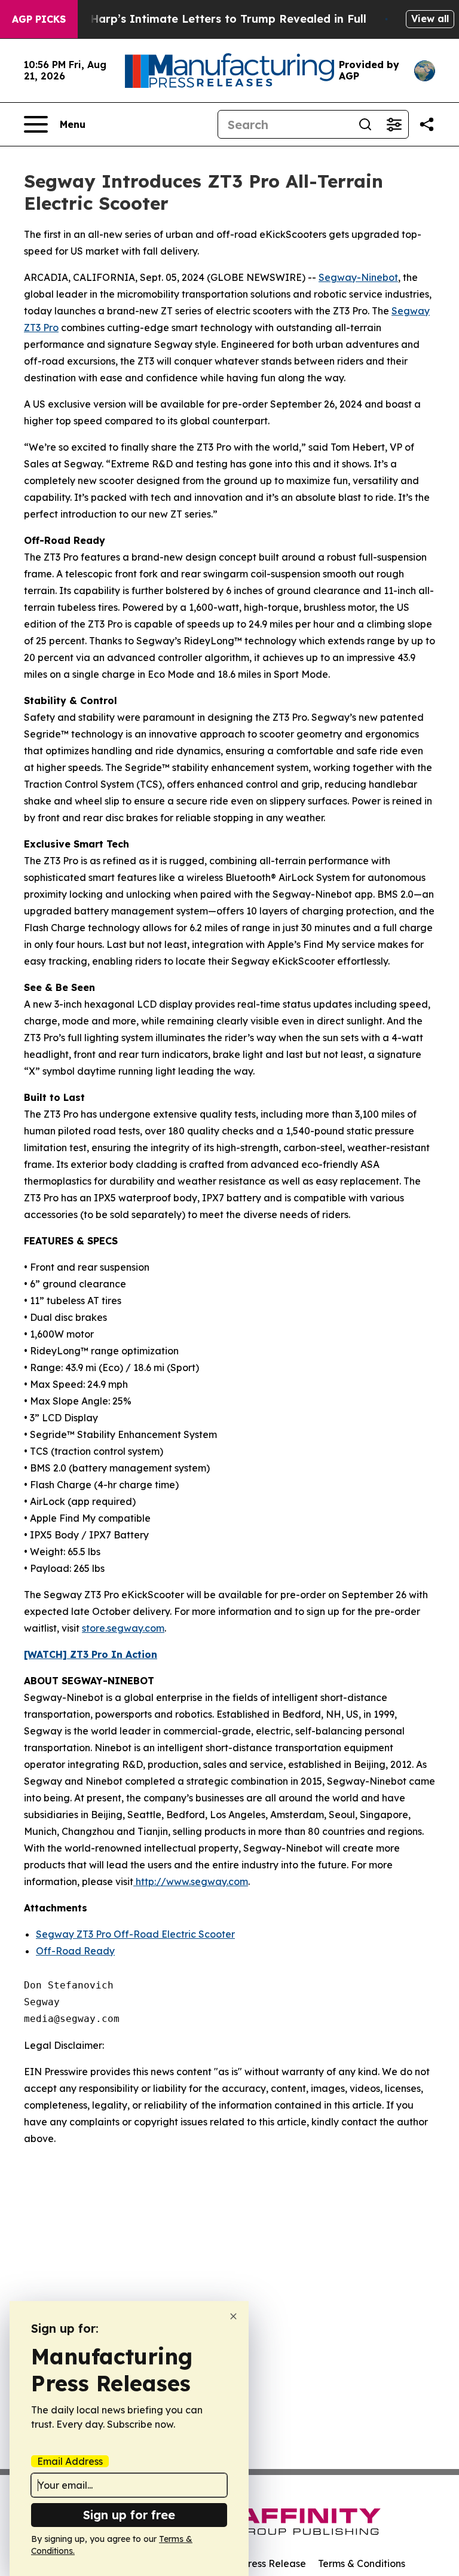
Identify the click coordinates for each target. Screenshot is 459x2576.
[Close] (233, 2316)
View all (430, 19)
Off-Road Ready (75, 1951)
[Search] (365, 124)
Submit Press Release (257, 2563)
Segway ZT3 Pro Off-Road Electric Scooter (135, 1934)
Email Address (70, 2461)
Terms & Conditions (362, 2563)
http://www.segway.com (191, 1881)
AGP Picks (39, 19)
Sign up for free (129, 2515)
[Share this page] (427, 124)
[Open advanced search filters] (394, 124)
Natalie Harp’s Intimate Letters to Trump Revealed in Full (206, 19)
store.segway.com (123, 1628)
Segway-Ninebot (358, 277)
